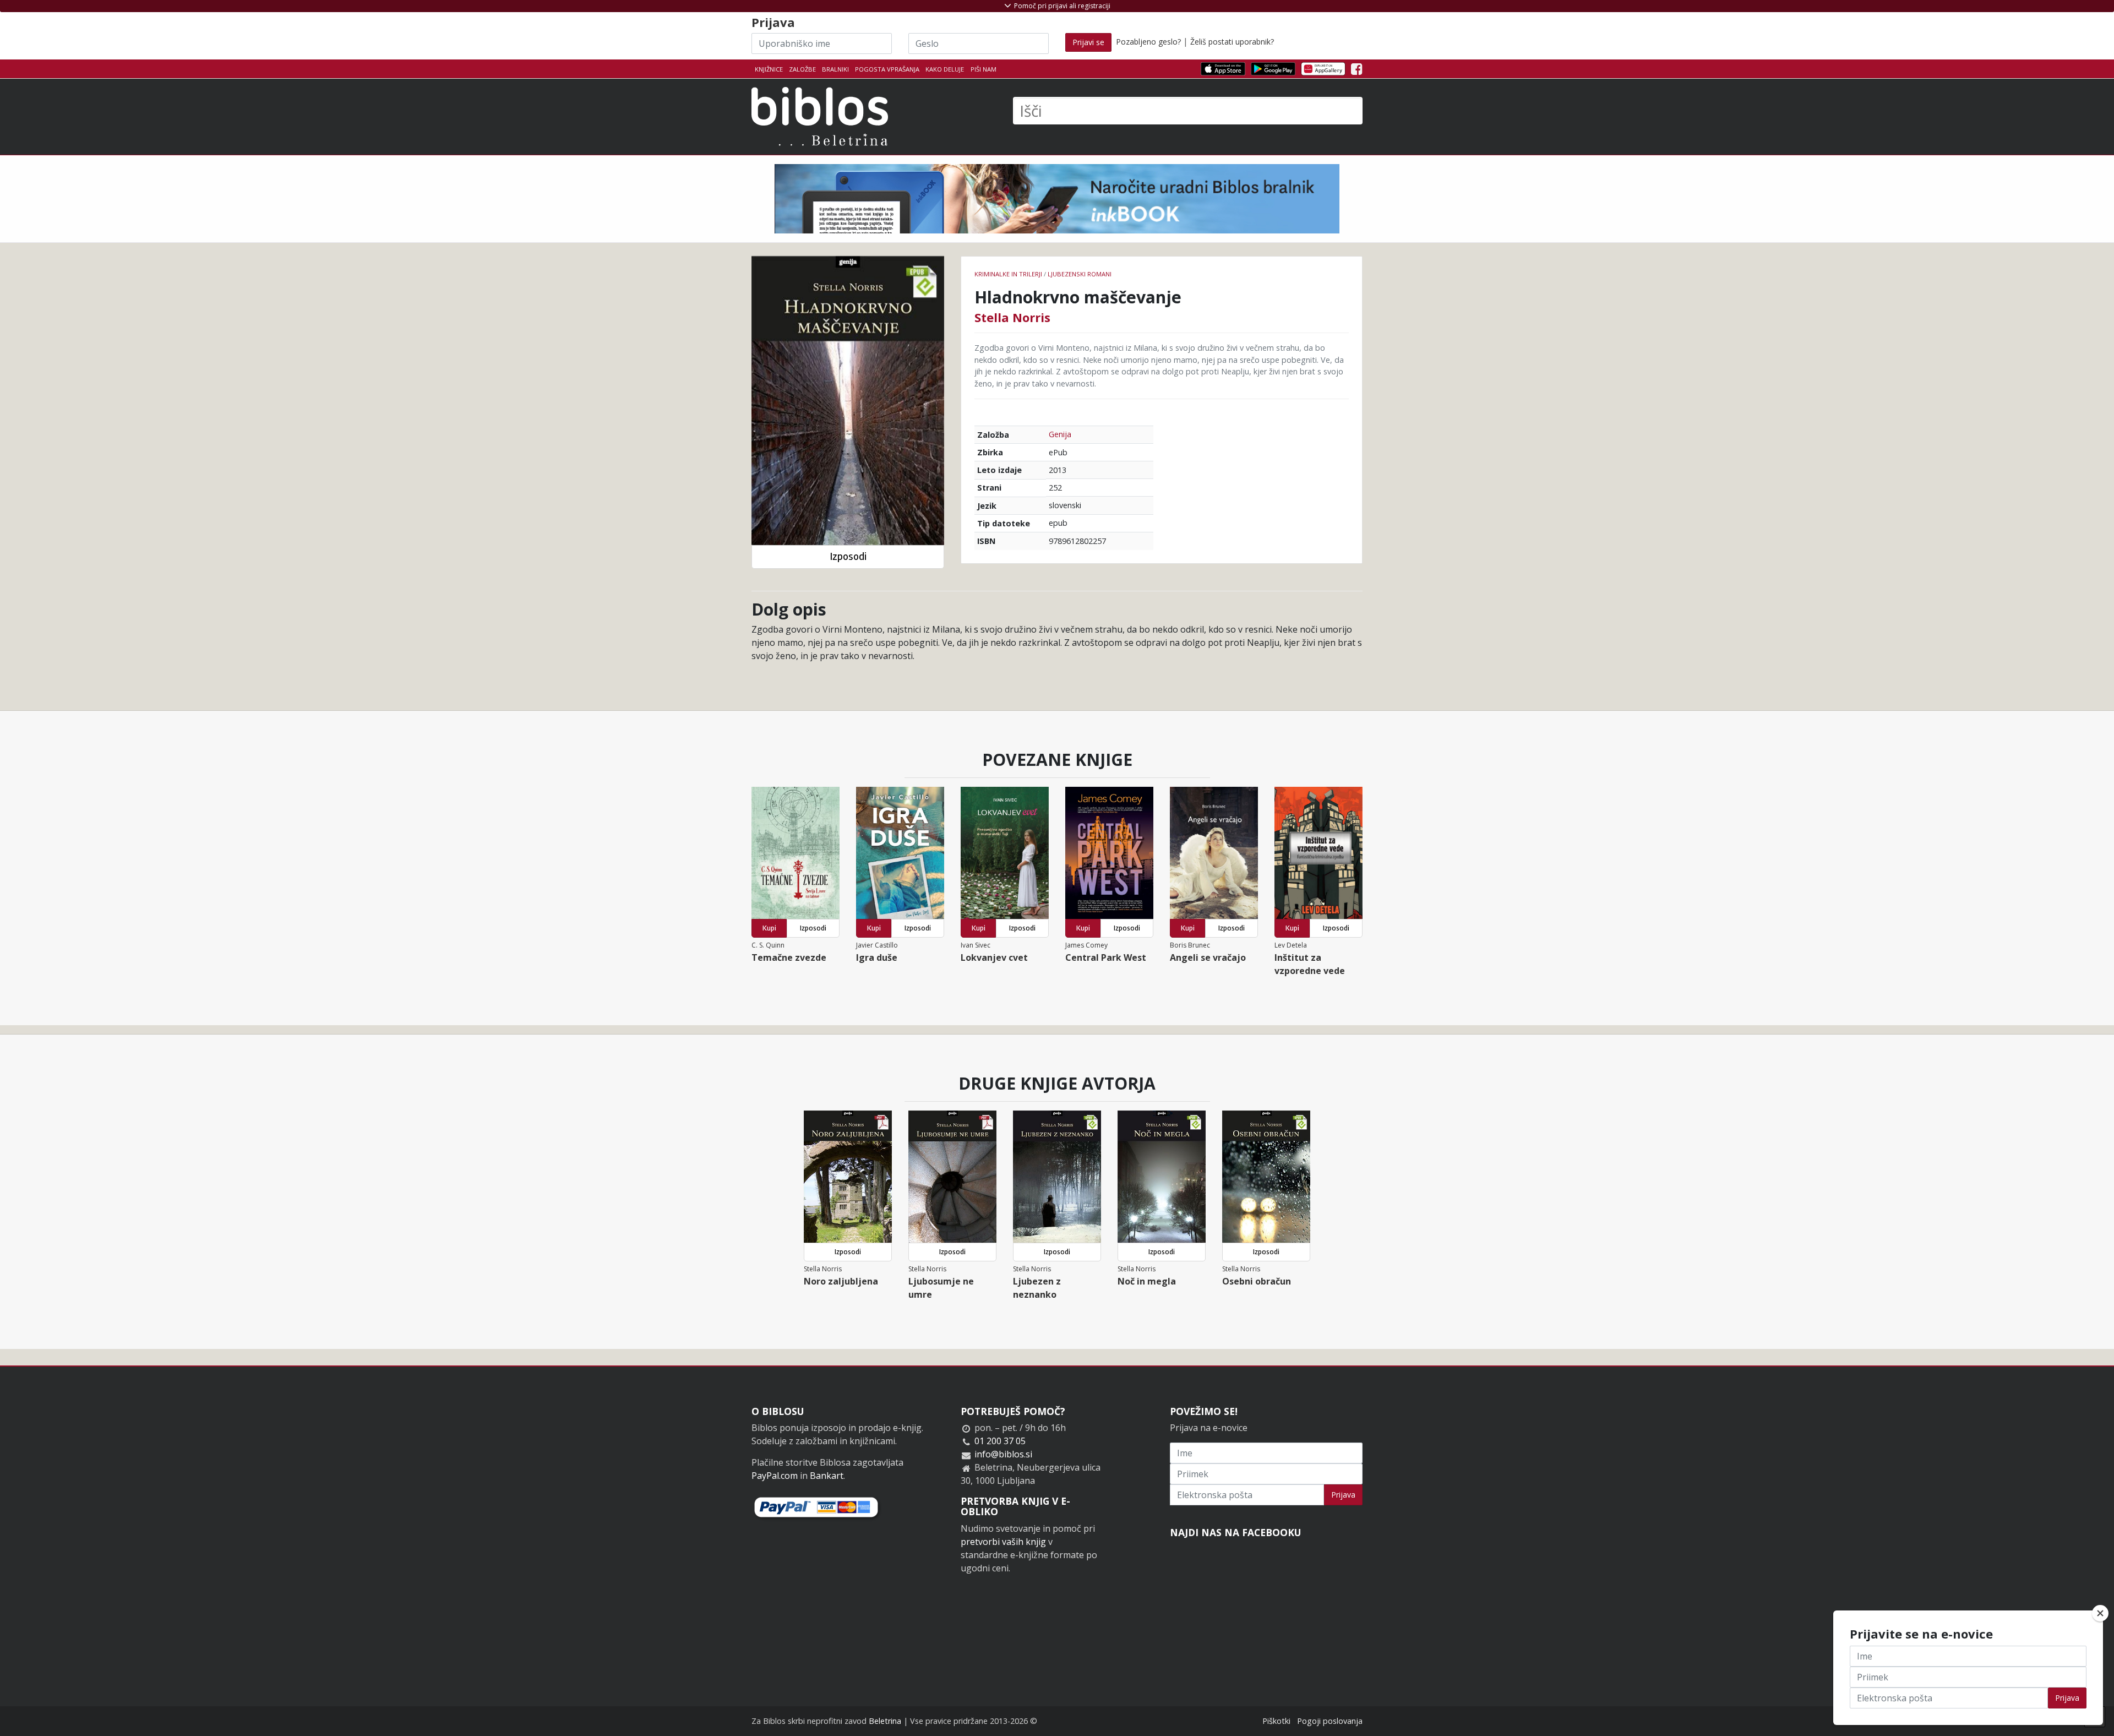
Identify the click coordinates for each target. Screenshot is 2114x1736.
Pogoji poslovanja (1330, 1721)
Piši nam (984, 69)
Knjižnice (769, 69)
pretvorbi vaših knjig (1003, 1542)
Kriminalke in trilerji (1008, 274)
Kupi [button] (769, 928)
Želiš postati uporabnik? (1232, 42)
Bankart (827, 1476)
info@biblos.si (1003, 1454)
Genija (1060, 434)
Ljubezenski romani (1080, 274)
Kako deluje (945, 69)
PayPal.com (775, 1476)
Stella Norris (1012, 317)
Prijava (1343, 1495)
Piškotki (1276, 1721)
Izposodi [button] (848, 556)
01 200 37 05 (1000, 1441)
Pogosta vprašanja (887, 69)
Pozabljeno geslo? (1148, 42)
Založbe (802, 69)
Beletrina (885, 1721)
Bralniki (835, 69)
